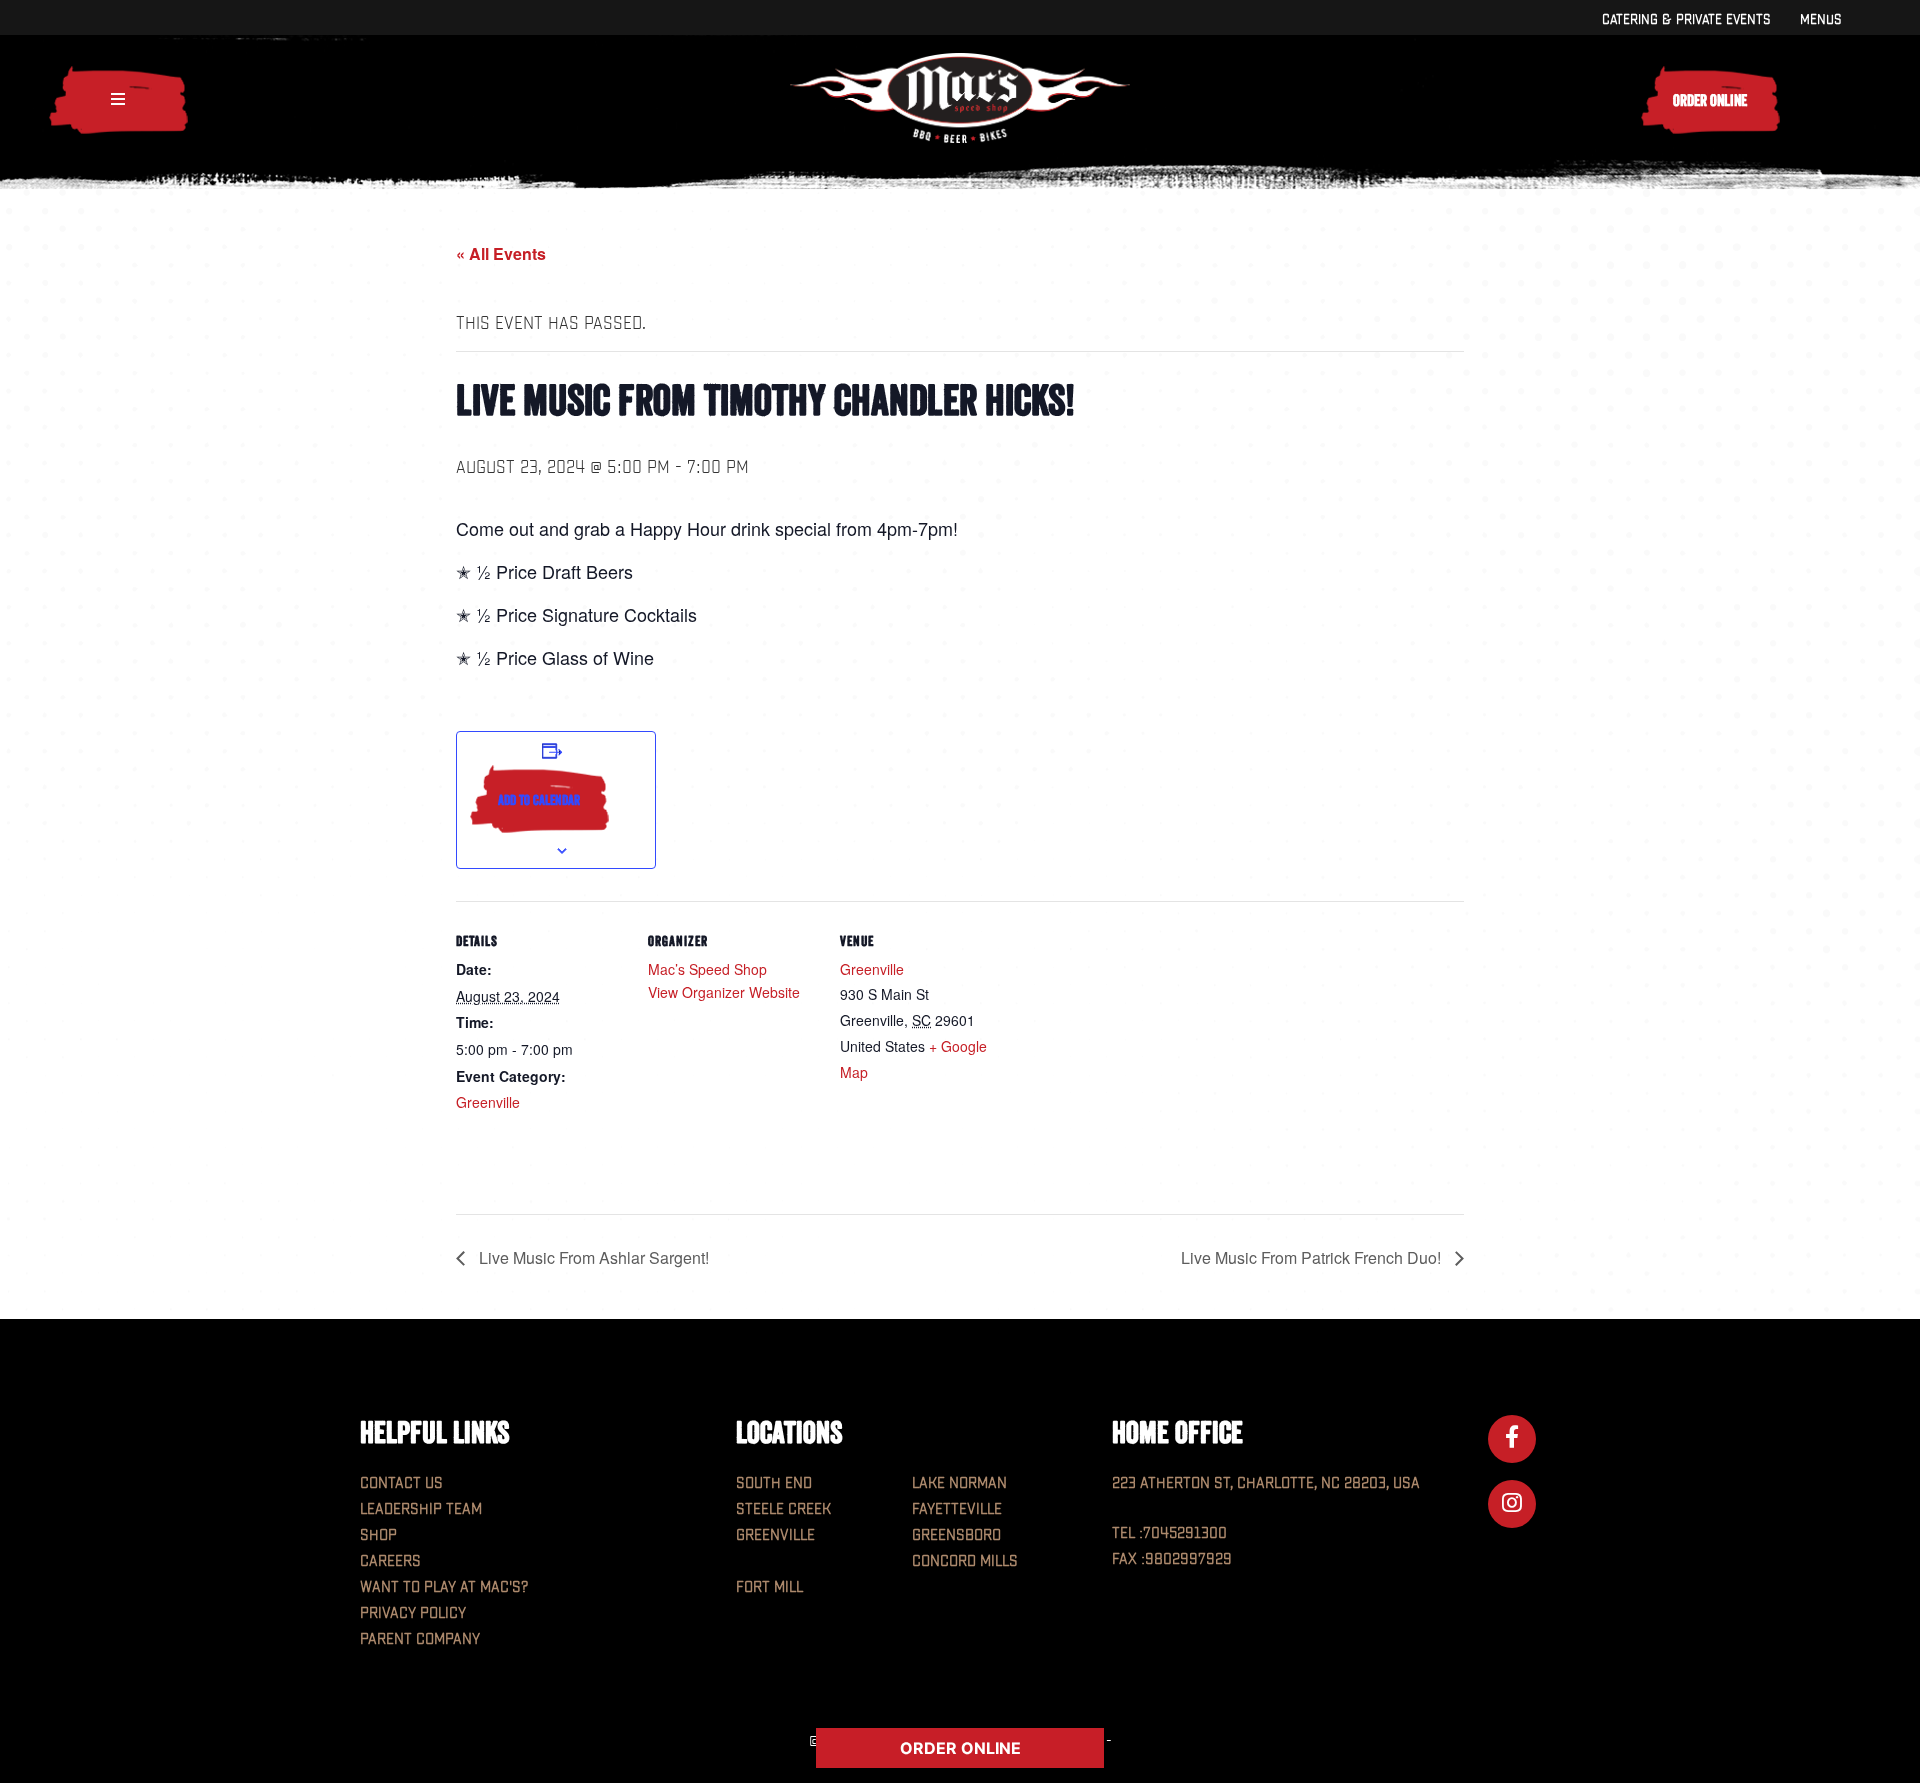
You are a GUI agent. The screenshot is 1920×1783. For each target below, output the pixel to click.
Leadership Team (421, 1509)
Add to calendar (539, 800)
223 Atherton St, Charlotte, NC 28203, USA (1266, 1483)
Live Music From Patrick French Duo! (1313, 1257)
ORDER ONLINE (960, 1748)
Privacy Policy (413, 1613)
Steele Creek (783, 1509)
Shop (378, 1535)
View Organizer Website (724, 992)
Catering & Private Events (1686, 19)
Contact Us (401, 1483)
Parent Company (420, 1639)
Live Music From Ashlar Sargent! (592, 1257)
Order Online (1710, 100)
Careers (390, 1561)
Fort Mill (769, 1587)
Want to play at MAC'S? (444, 1587)
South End (774, 1483)
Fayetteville (957, 1509)
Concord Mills (965, 1561)
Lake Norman (959, 1483)
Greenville (488, 1102)
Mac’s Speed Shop (707, 969)
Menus (1820, 19)
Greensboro (956, 1535)
